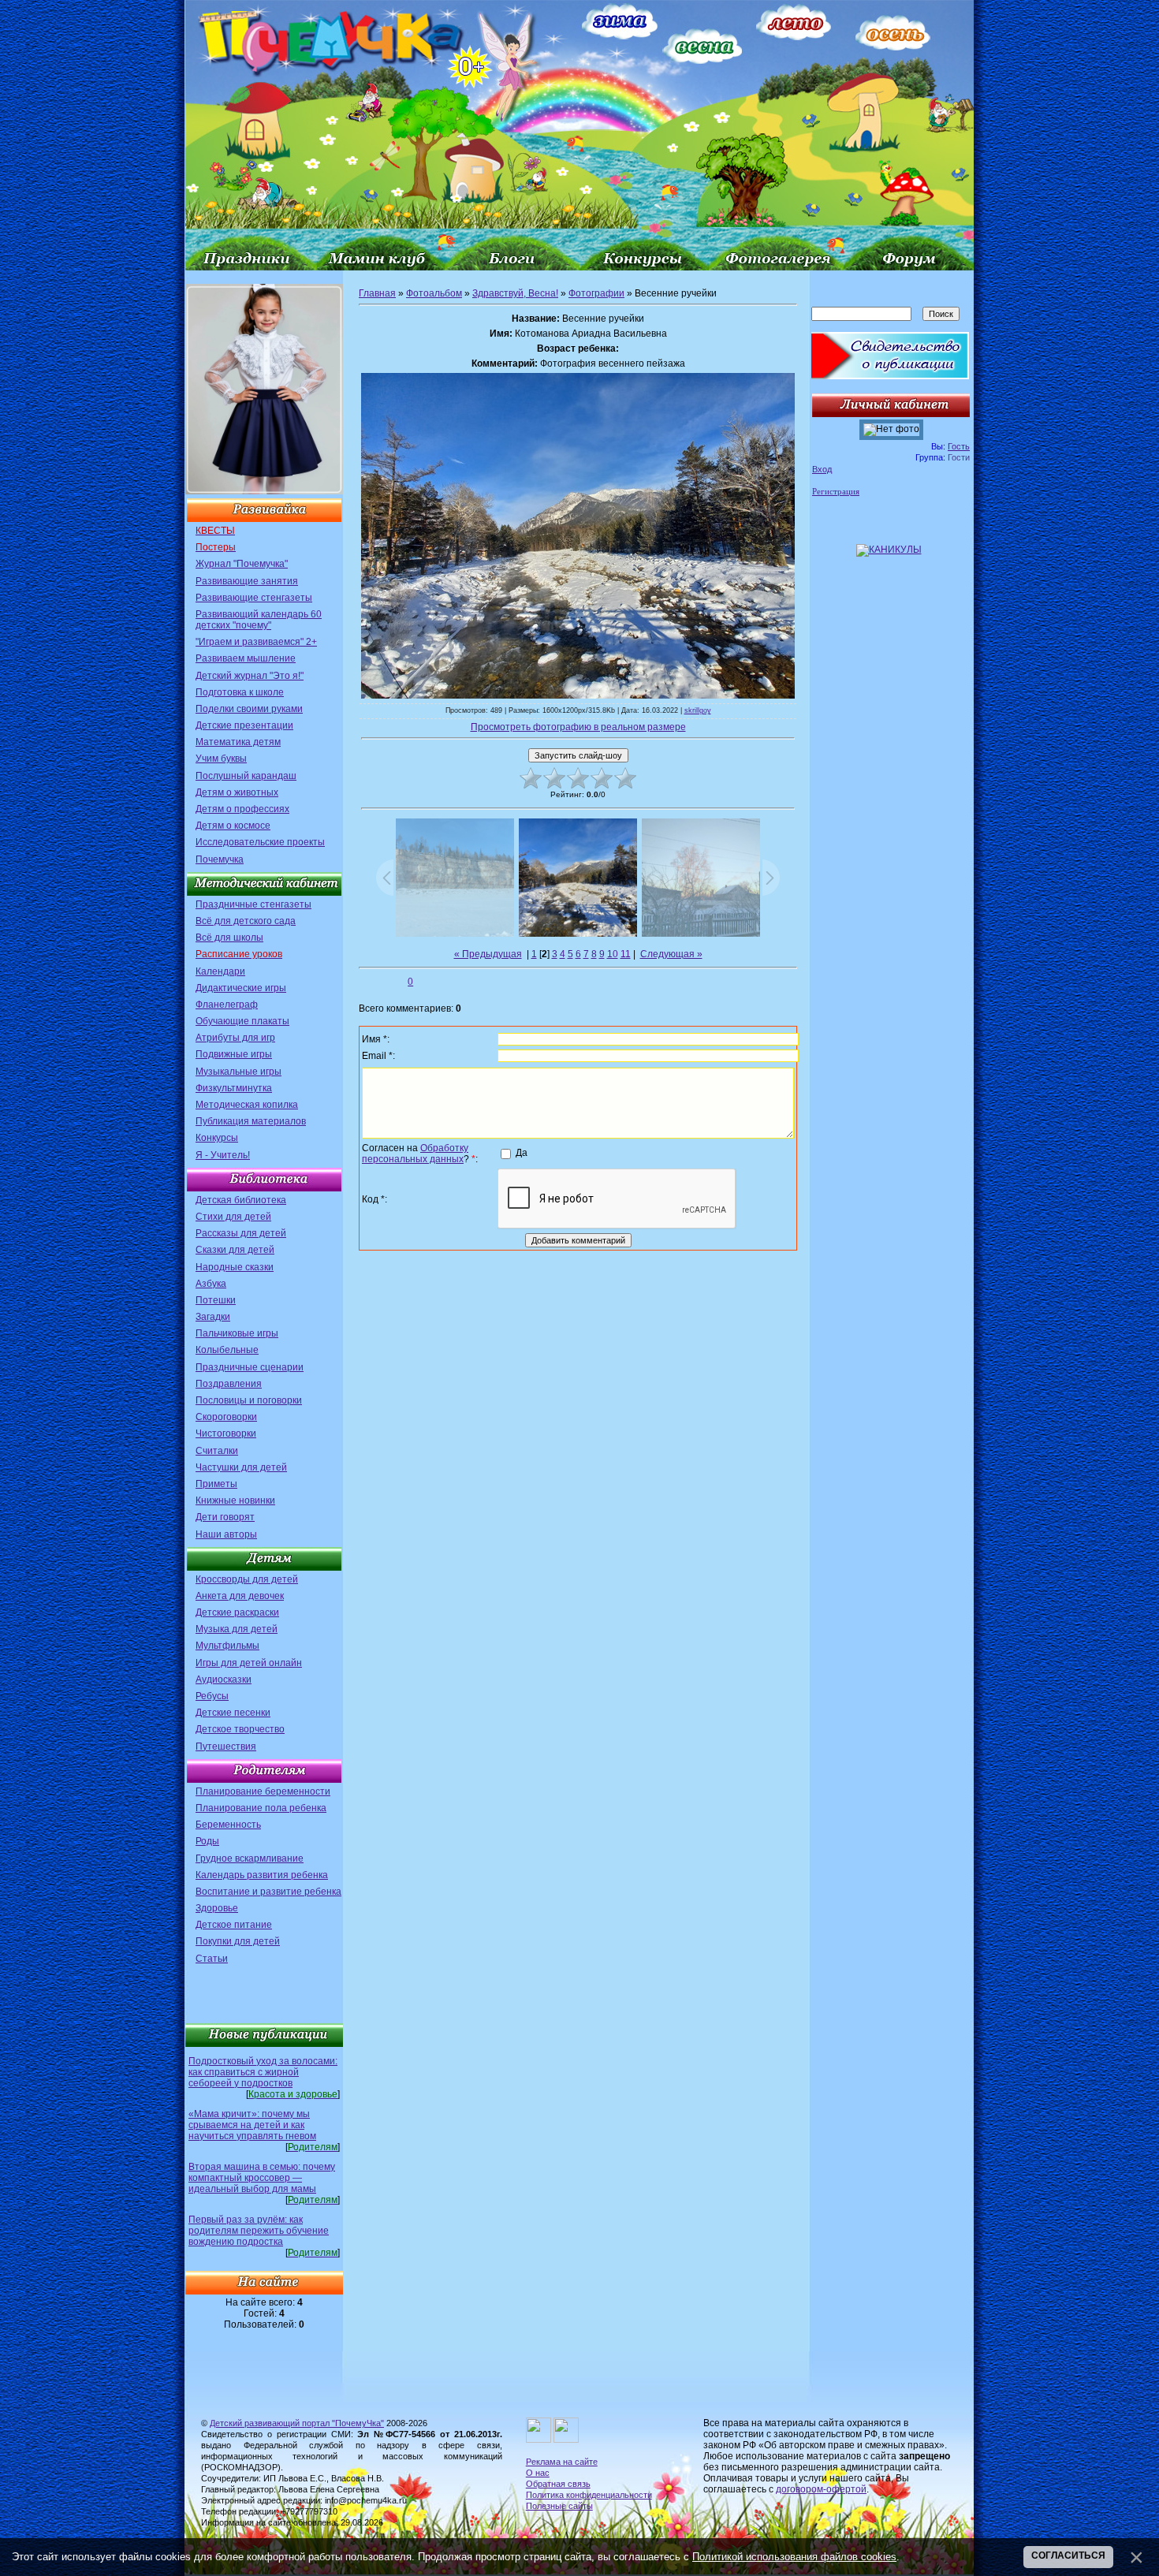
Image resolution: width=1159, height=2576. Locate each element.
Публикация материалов (251, 1121)
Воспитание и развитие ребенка (268, 1892)
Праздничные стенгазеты (253, 904)
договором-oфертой (821, 2489)
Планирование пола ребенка (261, 1808)
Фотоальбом (434, 293)
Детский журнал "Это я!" (250, 676)
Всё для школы (229, 938)
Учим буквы (221, 759)
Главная (377, 293)
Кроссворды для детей (247, 1579)
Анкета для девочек (240, 1596)
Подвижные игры (234, 1054)
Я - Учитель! (223, 1155)
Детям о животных (237, 792)
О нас (538, 2473)
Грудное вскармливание (250, 1858)
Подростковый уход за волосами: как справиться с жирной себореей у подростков (263, 2072)
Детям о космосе (233, 826)
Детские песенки (233, 1713)
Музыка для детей (237, 1629)
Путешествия (226, 1747)
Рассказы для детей (241, 1233)
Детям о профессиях (242, 809)
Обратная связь (558, 2484)
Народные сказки (235, 1267)
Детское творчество (240, 1729)
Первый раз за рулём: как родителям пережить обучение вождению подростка (259, 2231)
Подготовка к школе (240, 692)
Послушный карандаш (246, 776)
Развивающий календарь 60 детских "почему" (259, 620)
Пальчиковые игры (237, 1333)
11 (626, 954)
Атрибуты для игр (235, 1038)
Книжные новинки (235, 1500)
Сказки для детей (235, 1250)
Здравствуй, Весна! (515, 293)
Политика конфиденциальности (589, 2495)
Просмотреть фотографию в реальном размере (578, 727)
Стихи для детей (233, 1217)
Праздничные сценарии (250, 1367)
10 (613, 954)
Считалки (217, 1451)
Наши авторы (226, 1534)
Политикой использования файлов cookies (794, 2557)
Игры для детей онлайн (249, 1663)
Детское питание (234, 1925)
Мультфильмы (227, 1646)
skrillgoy (698, 710)
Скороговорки (226, 1417)
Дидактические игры (241, 988)
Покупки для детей (238, 1941)
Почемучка (220, 859)
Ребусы (212, 1696)
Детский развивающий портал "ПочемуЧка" (297, 2423)
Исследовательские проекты (260, 842)
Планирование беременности (263, 1791)
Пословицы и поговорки (249, 1400)
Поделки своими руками (249, 709)
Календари (220, 971)
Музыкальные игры (239, 1072)
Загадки (213, 1317)
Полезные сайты (559, 2506)
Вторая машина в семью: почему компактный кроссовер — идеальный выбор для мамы (262, 2178)
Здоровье (217, 1908)
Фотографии (596, 293)
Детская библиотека (241, 1200)
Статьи (212, 1959)
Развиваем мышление (246, 658)
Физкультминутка (234, 1088)
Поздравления (229, 1384)
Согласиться (1068, 2555)
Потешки (216, 1300)
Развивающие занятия (247, 581)
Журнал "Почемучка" (242, 564)
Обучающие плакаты (242, 1021)
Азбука (211, 1284)
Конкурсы (217, 1138)
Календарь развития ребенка (262, 1875)
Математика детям (238, 742)
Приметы (216, 1484)
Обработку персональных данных (415, 1154)
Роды (207, 1841)
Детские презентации (244, 725)
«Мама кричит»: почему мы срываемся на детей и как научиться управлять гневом (252, 2125)
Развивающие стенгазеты (254, 598)
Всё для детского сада (246, 921)
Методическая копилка (247, 1105)
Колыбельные (227, 1350)
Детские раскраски (237, 1612)
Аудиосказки (224, 1679)
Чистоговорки (226, 1433)
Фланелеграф (227, 1005)
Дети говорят (225, 1517)
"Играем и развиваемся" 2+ (256, 642)
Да (522, 1153)
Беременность (228, 1825)
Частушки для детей (241, 1467)
